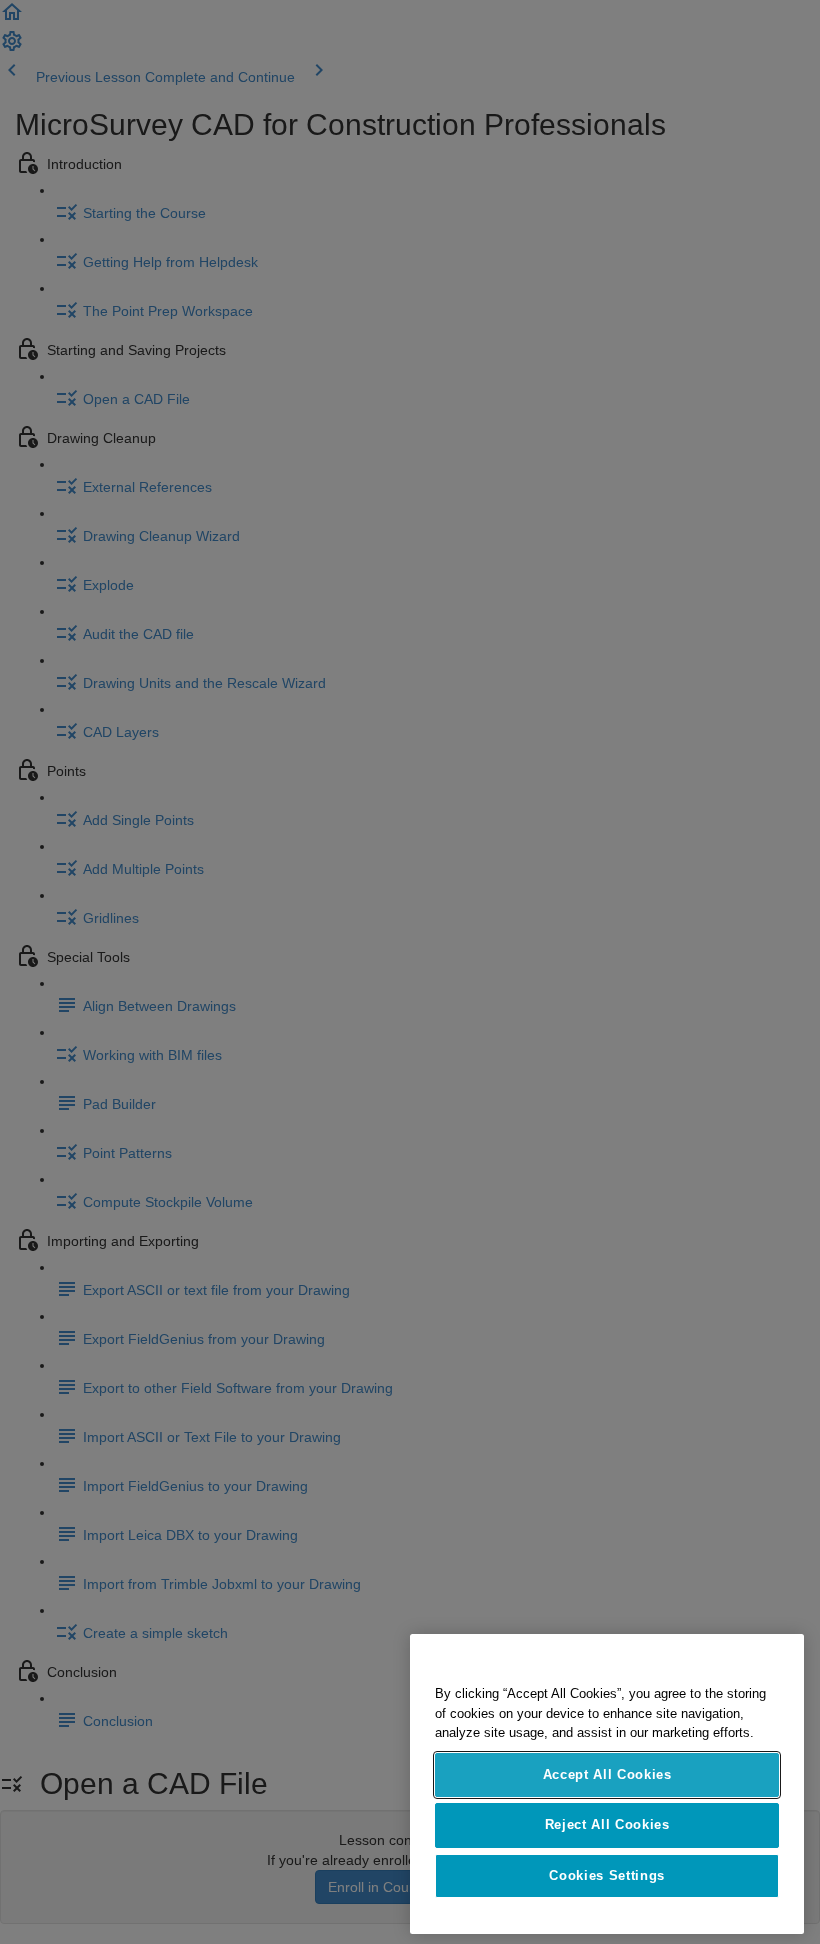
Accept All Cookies (607, 1774)
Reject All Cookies (607, 1824)
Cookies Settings (607, 1875)
